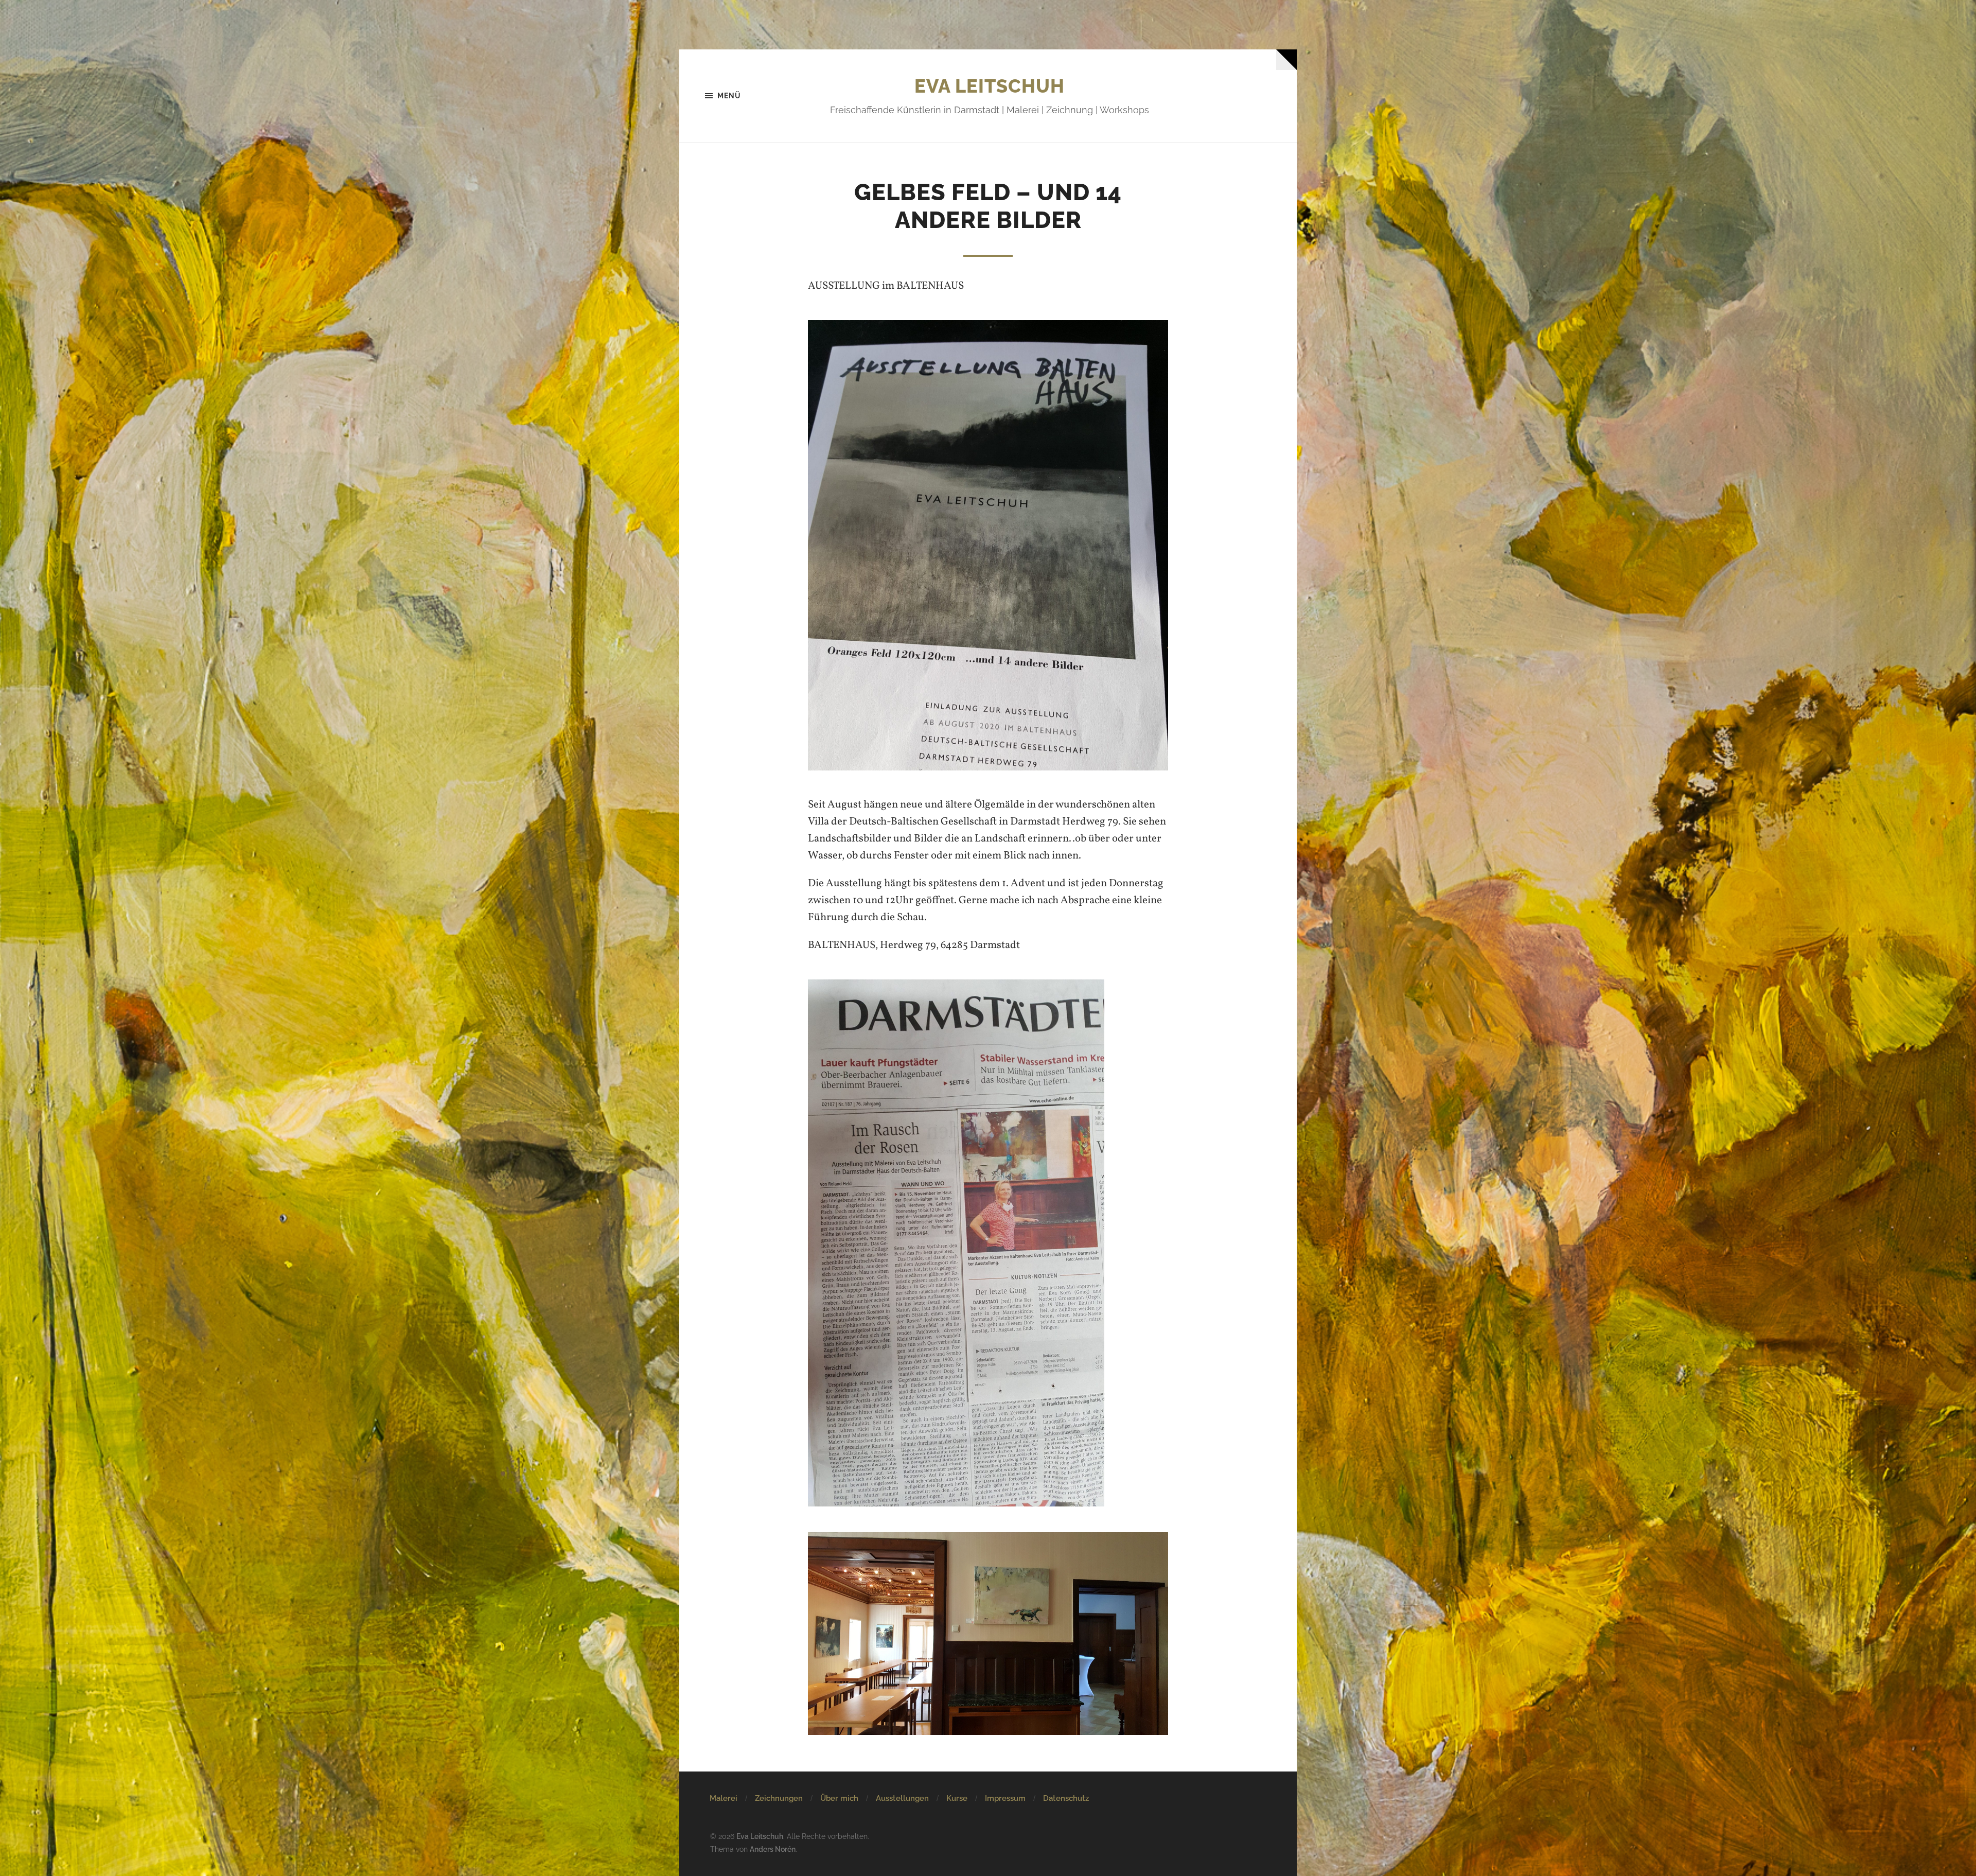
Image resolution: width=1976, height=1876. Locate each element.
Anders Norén (773, 1849)
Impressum (1005, 1798)
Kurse (957, 1798)
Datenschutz (1066, 1798)
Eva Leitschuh (990, 86)
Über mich (839, 1798)
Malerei (724, 1798)
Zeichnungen (779, 1798)
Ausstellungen (902, 1798)
